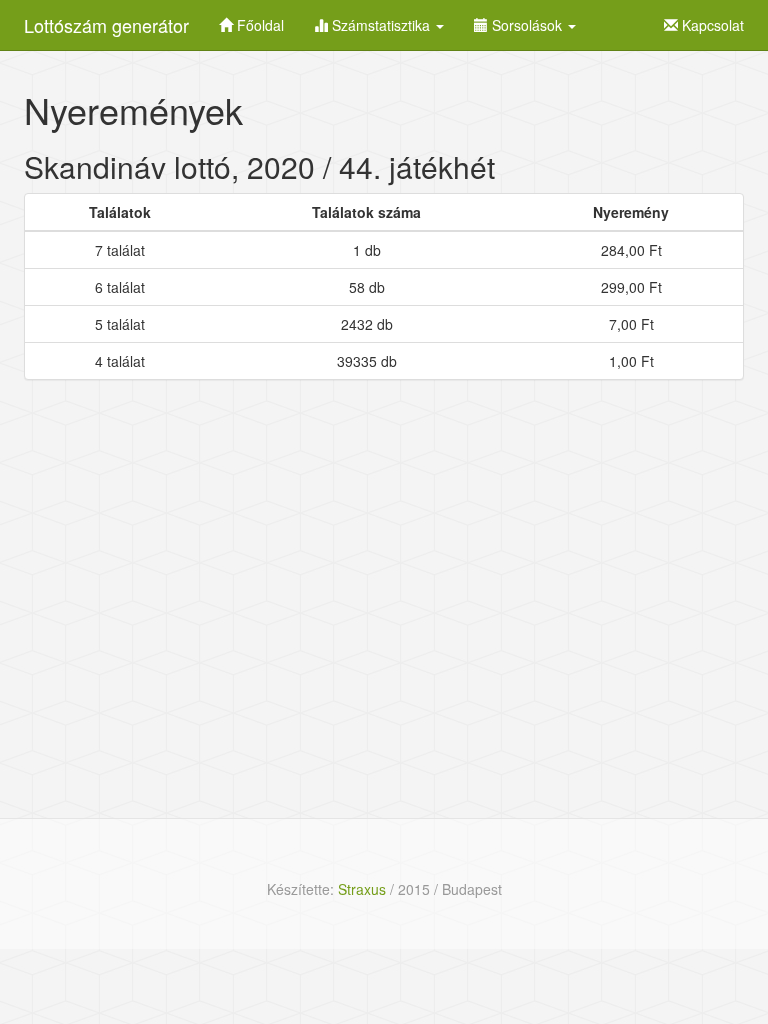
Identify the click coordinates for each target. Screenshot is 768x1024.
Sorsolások (527, 25)
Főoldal (258, 25)
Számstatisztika (381, 25)
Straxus (362, 889)
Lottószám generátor (106, 25)
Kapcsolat (711, 25)
